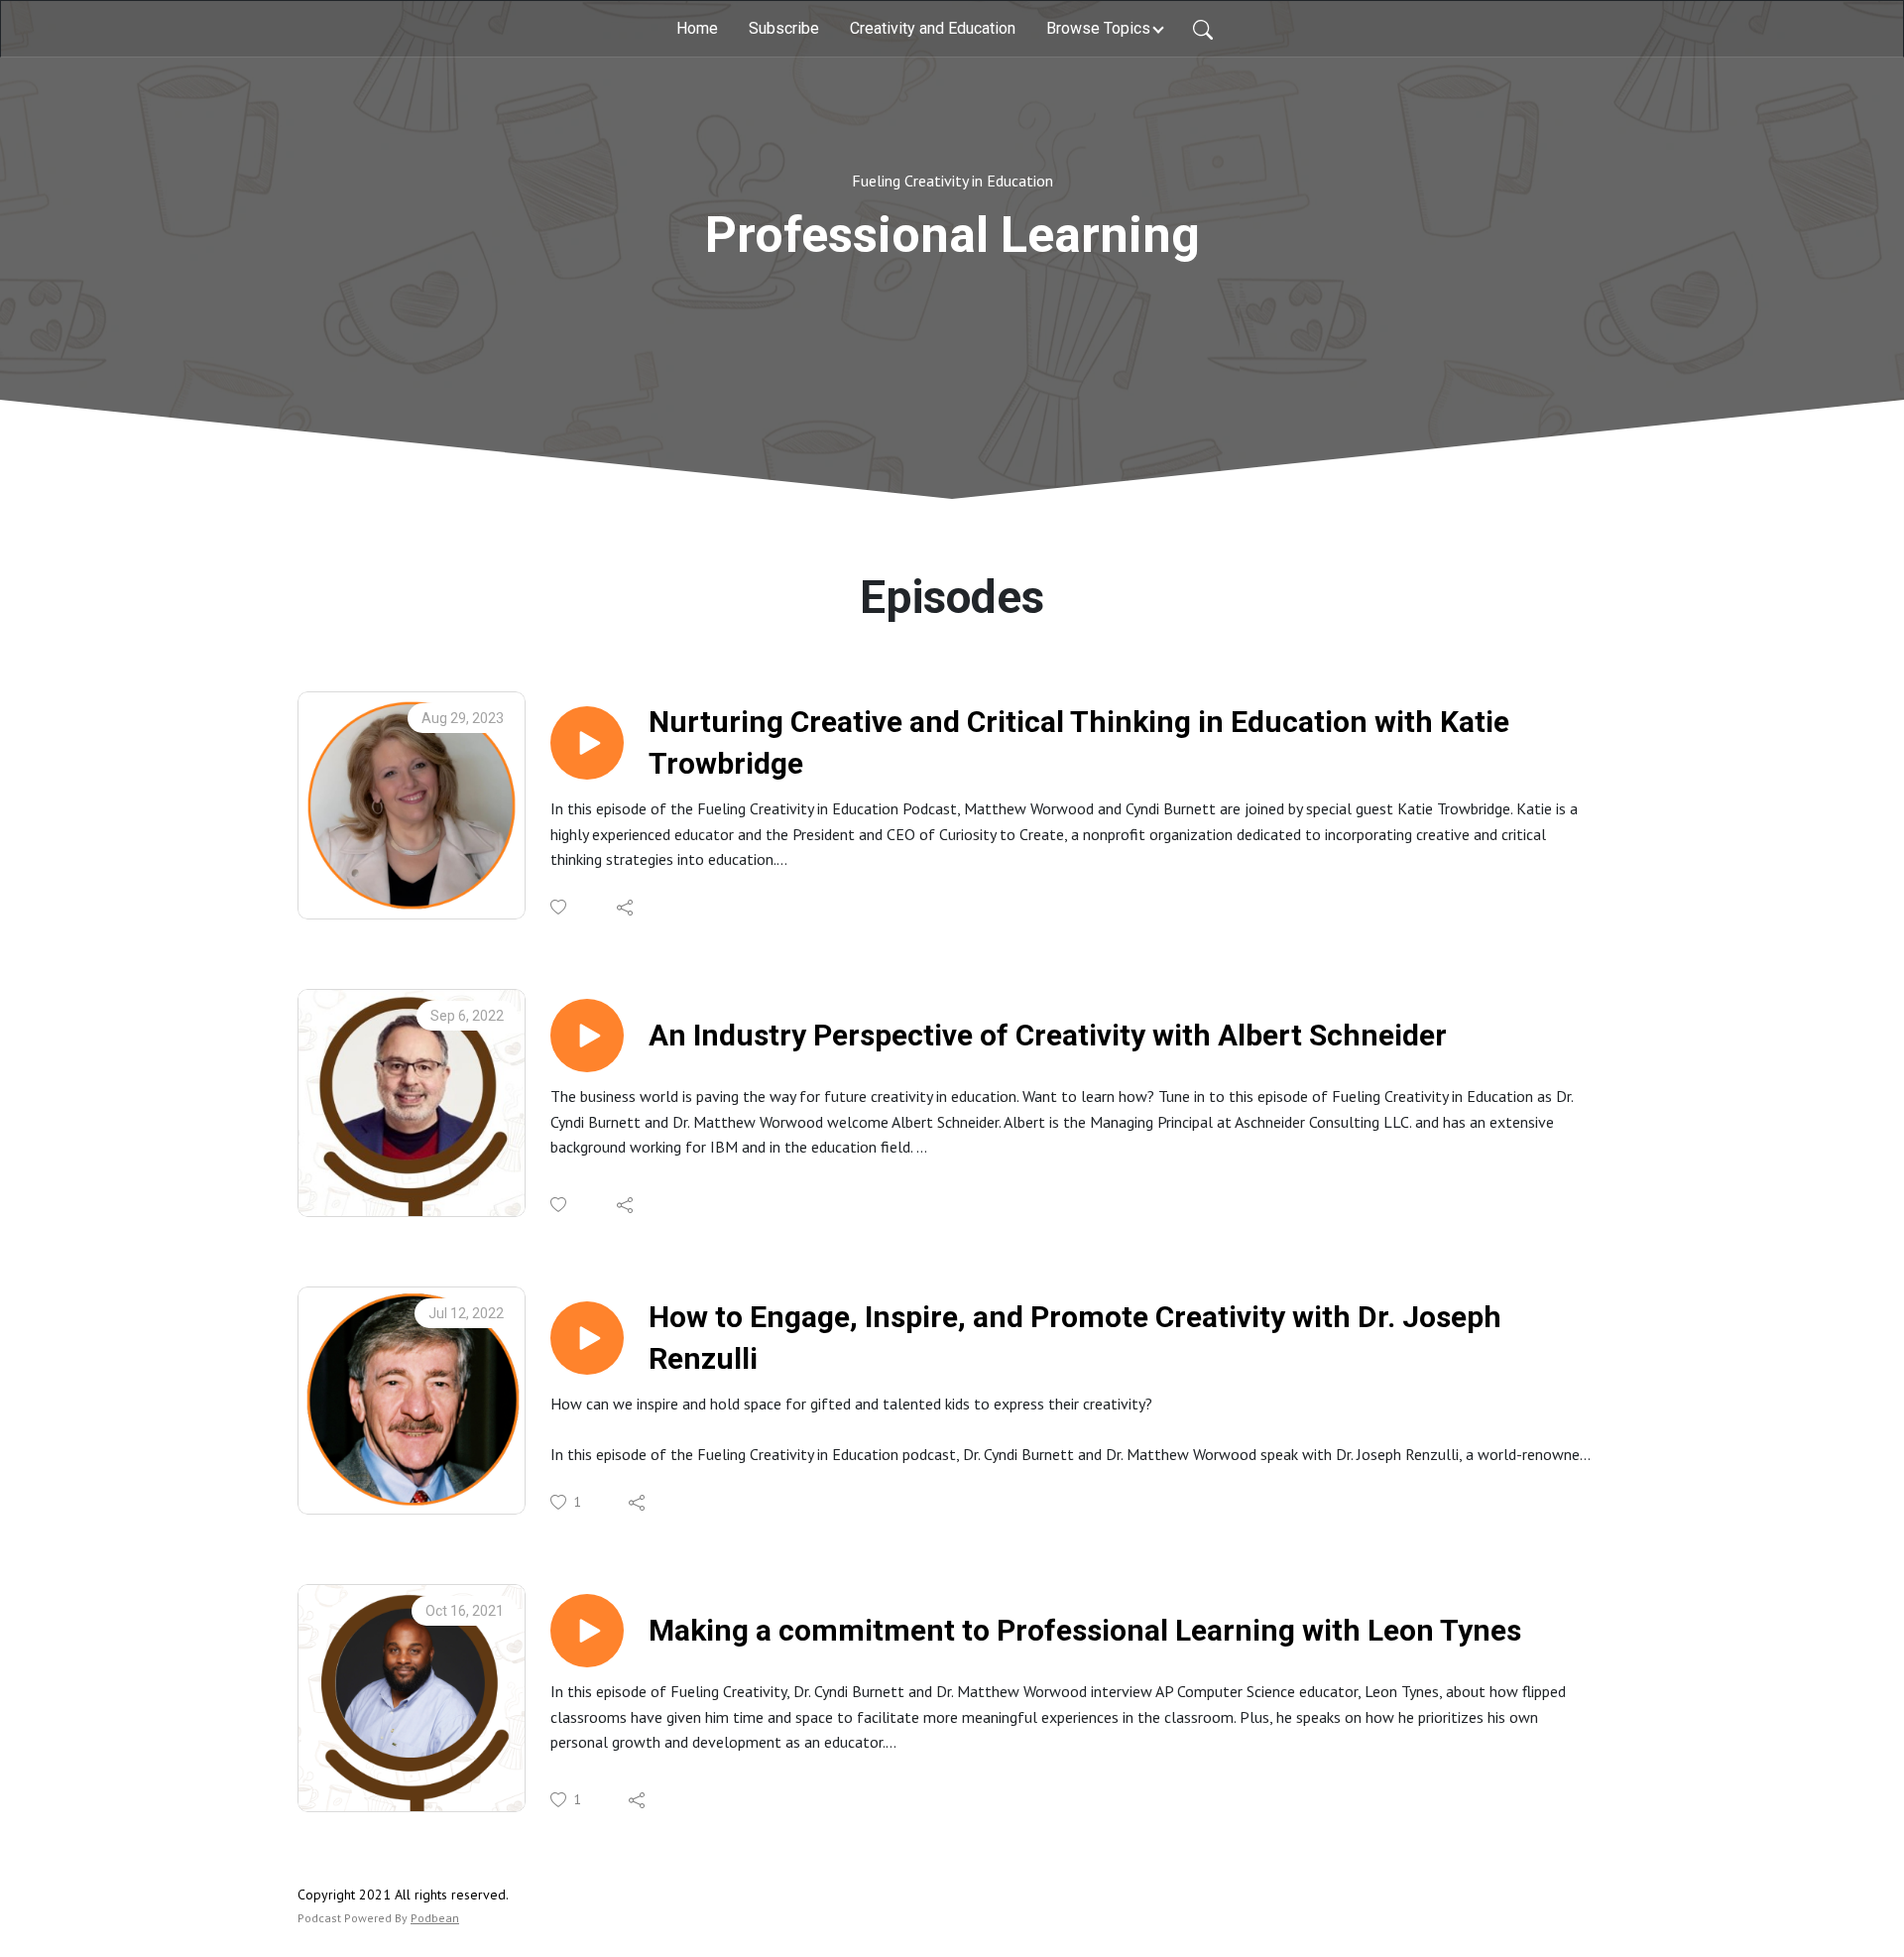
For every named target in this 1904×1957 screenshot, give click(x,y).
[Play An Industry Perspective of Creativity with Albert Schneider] (587, 1036)
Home (697, 28)
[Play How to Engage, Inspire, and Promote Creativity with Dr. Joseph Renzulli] (587, 1338)
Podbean (435, 1918)
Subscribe (784, 28)
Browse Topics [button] (1098, 28)
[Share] (626, 908)
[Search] (1203, 29)
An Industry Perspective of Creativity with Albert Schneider (1048, 1035)
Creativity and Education (933, 28)
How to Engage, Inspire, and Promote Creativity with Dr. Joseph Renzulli (1075, 1338)
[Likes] (560, 907)
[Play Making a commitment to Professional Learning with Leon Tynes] (587, 1631)
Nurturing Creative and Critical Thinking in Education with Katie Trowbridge (1079, 742)
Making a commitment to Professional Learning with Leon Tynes (1085, 1630)
